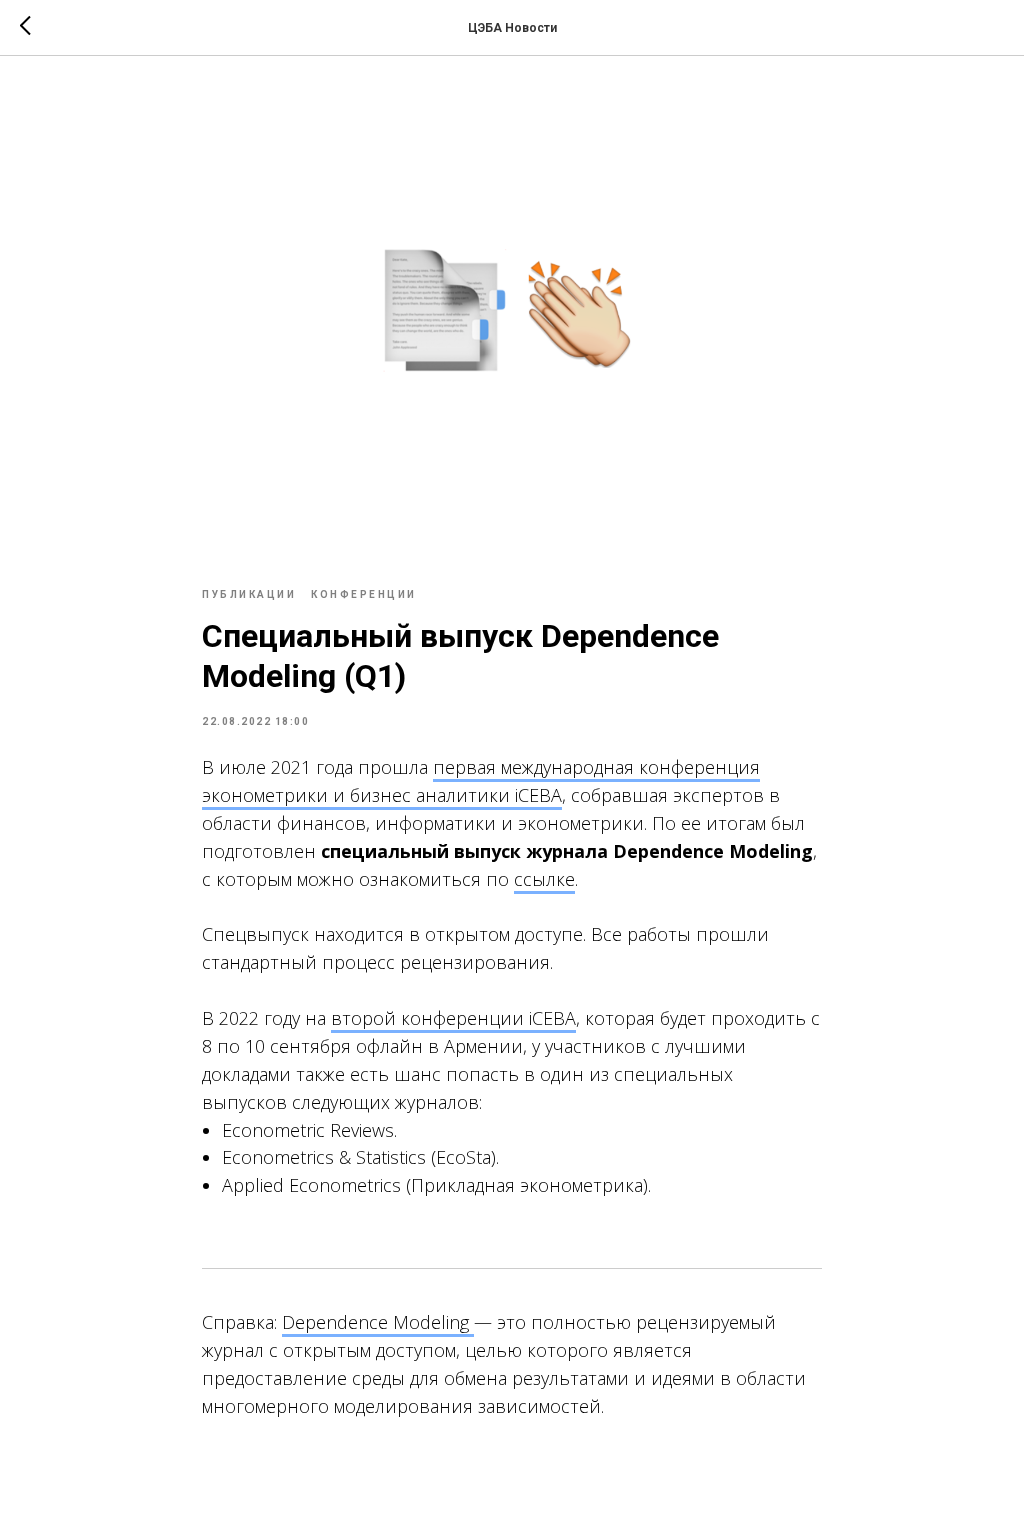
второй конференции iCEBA (453, 1018)
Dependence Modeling (378, 1322)
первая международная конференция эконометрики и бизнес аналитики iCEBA (481, 781)
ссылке (544, 879)
